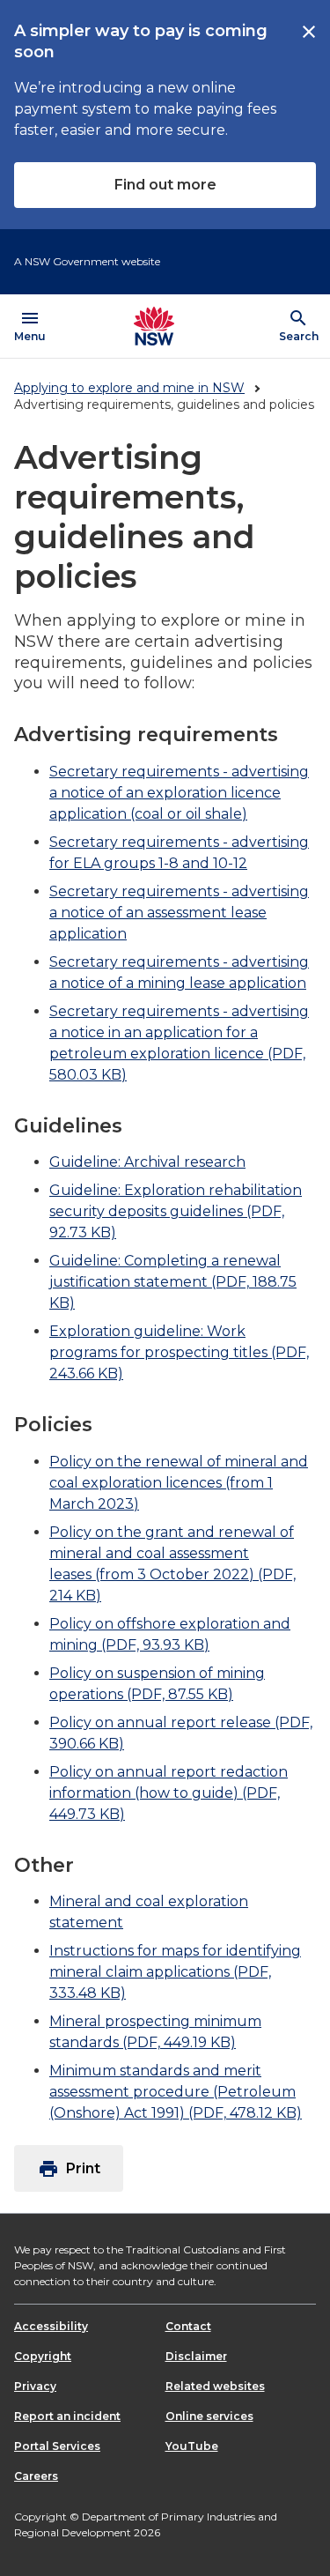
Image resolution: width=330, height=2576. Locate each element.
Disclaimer (196, 2356)
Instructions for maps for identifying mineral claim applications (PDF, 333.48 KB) (175, 1972)
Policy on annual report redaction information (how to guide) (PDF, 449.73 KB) (169, 1793)
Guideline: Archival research (147, 1162)
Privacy (35, 2386)
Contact (188, 2326)
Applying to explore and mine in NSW (129, 388)
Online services (209, 2416)
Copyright (43, 2356)
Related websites (215, 2386)
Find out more (165, 185)
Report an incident (67, 2416)
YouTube (192, 2446)
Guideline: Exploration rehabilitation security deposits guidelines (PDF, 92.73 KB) (176, 1211)
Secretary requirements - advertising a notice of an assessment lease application (179, 913)
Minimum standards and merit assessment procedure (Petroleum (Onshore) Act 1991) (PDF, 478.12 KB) (176, 2092)
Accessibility (51, 2326)
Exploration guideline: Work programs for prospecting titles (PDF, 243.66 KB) (179, 1352)
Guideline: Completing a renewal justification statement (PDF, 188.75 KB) (173, 1282)
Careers (36, 2476)
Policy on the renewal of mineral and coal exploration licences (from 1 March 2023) (179, 1483)
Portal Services (57, 2446)
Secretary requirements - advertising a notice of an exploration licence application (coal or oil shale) (179, 793)
